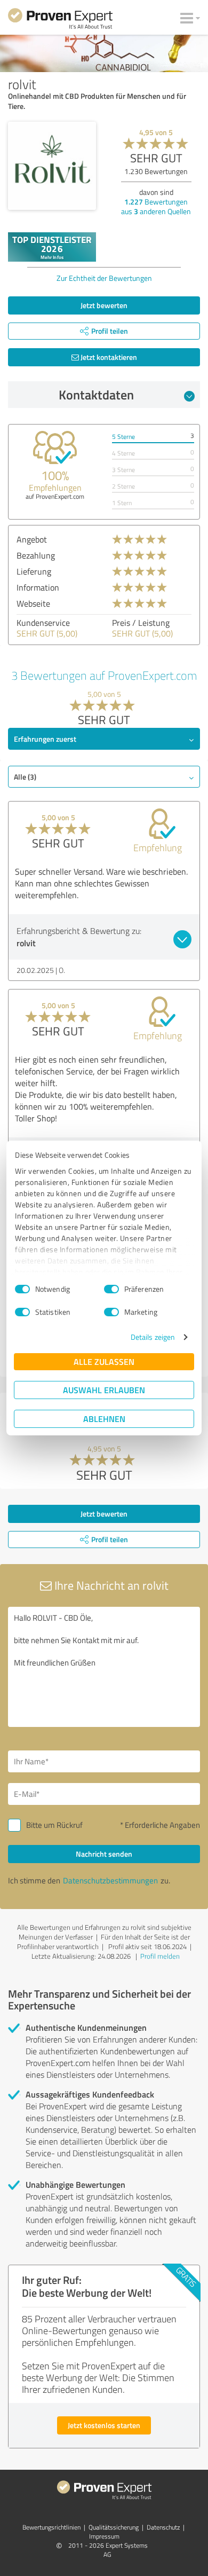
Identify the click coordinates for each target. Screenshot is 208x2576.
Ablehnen (104, 1419)
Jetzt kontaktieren (108, 357)
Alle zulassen (104, 1361)
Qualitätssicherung (114, 2527)
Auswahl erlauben (104, 1390)
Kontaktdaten (96, 395)
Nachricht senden (104, 1854)
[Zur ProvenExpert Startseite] (60, 20)
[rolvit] (52, 166)
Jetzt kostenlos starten (104, 2425)
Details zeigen (153, 1337)
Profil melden (160, 1956)
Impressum (104, 2536)
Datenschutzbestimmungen (110, 1880)
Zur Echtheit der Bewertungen (104, 278)
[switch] (111, 1289)
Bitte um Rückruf (54, 1825)
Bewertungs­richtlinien (51, 2527)
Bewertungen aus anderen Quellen (156, 206)
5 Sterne (123, 437)
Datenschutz (163, 2527)
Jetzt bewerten (104, 305)
